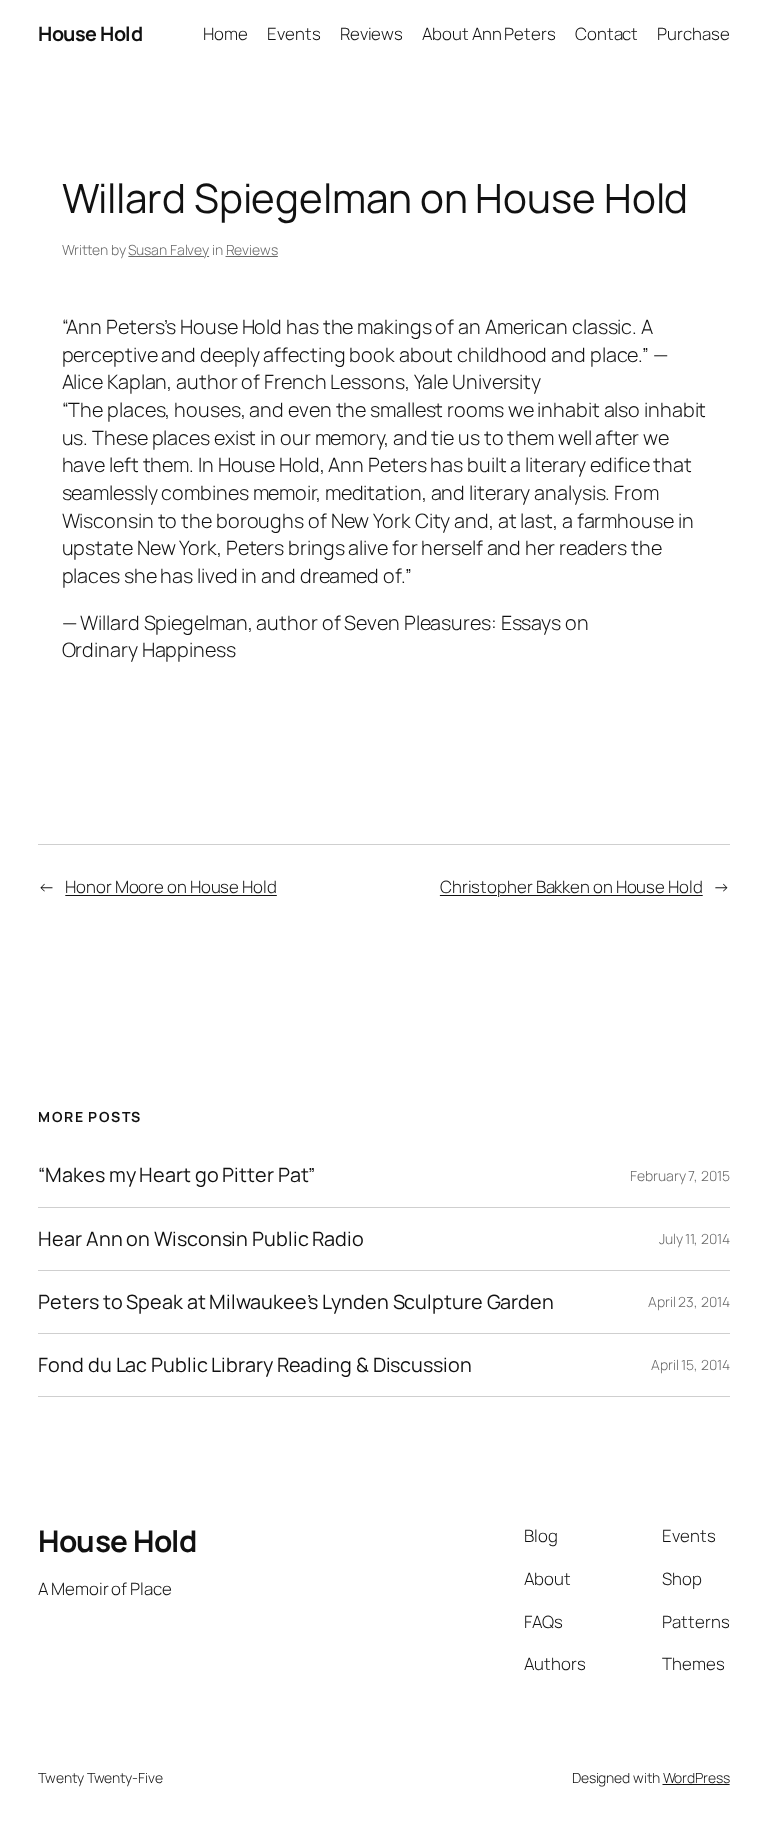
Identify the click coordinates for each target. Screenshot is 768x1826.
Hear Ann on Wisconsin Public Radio (201, 1239)
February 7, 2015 (679, 1175)
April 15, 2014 (690, 1364)
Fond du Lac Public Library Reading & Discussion (254, 1365)
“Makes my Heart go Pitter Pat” (176, 1175)
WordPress (696, 1777)
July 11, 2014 (694, 1238)
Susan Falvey (168, 249)
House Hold (90, 33)
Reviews (252, 249)
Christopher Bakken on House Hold (571, 886)
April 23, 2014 (689, 1301)
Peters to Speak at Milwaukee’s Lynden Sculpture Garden (296, 1302)
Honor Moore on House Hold (171, 886)
